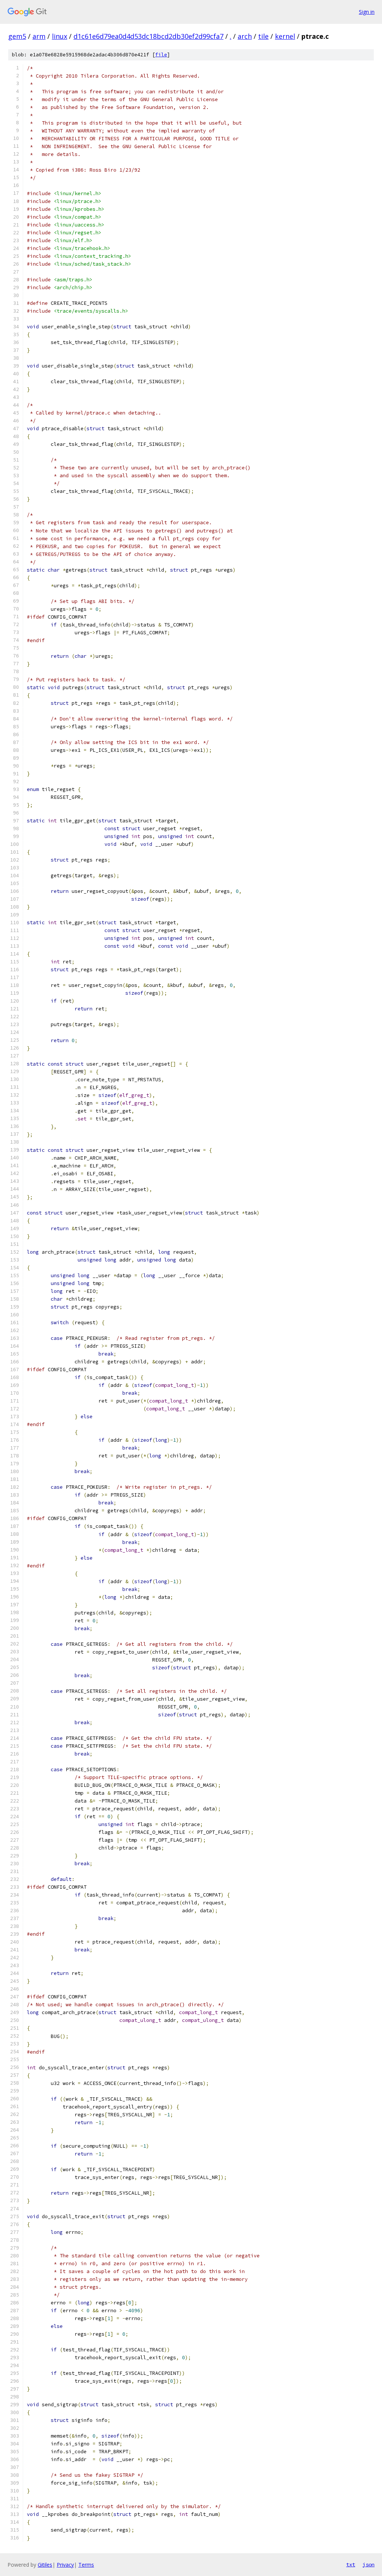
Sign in (367, 12)
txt (351, 2564)
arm (39, 36)
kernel (285, 36)
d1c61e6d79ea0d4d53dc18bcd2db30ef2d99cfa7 (148, 36)
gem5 (17, 36)
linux (60, 36)
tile (263, 36)
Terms (86, 2565)
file (161, 55)
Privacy (65, 2565)
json (369, 2564)
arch (245, 36)
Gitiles (45, 2565)
